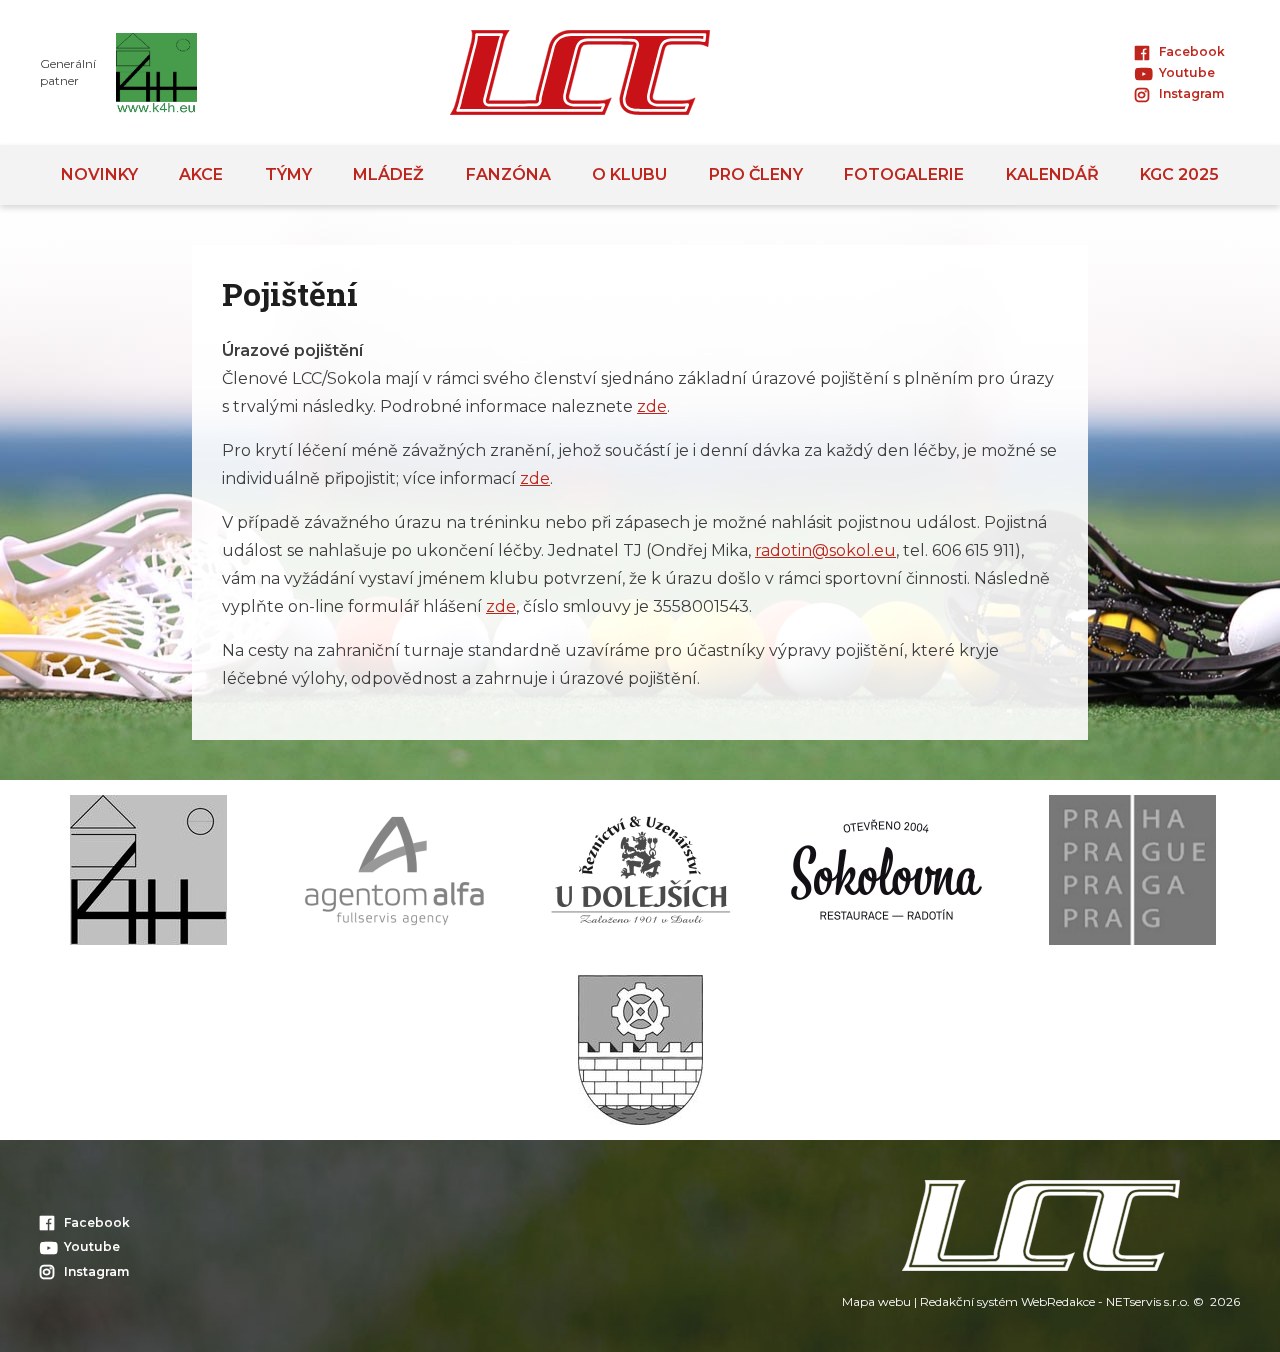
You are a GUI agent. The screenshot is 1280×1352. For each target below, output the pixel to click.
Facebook (1192, 51)
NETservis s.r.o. (1148, 1301)
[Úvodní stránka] (580, 72)
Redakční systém (969, 1301)
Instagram (1191, 93)
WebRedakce (1058, 1301)
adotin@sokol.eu (828, 550)
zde (652, 406)
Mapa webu (876, 1301)
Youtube (1187, 72)
